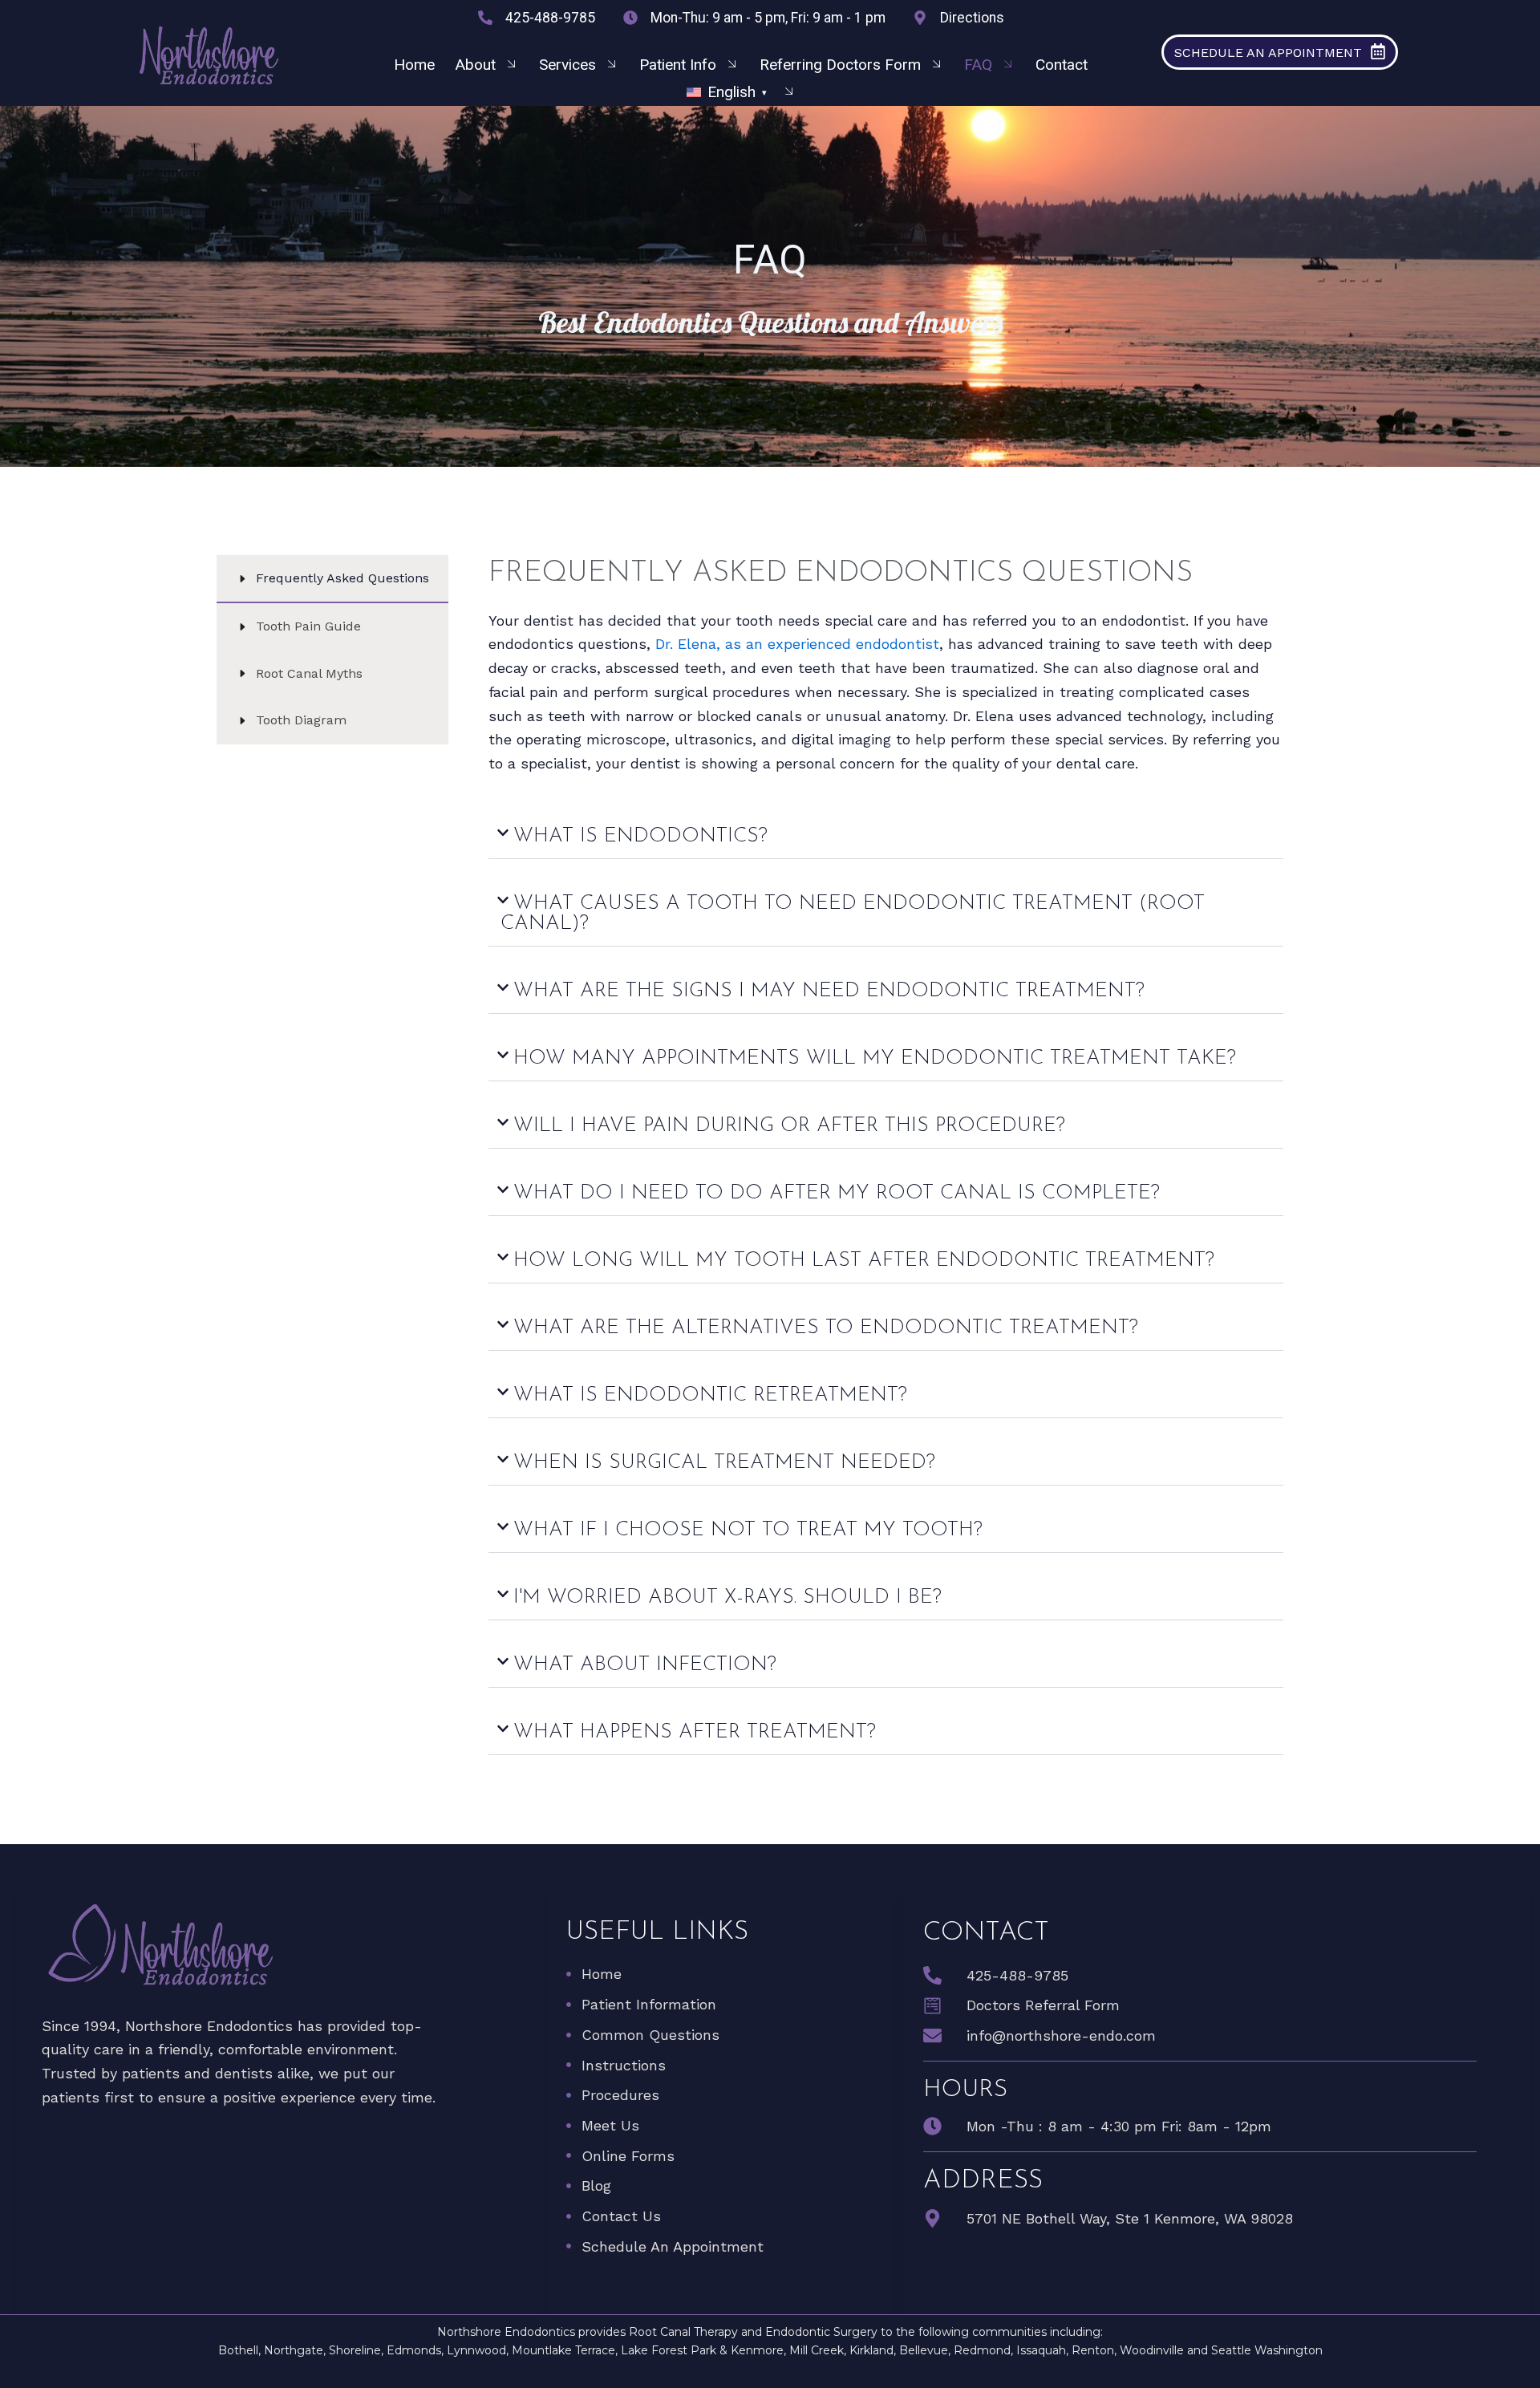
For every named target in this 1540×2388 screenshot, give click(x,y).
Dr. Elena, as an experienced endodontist (797, 644)
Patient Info (678, 65)
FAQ (978, 65)
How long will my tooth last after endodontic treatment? (864, 1261)
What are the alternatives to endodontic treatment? (826, 1328)
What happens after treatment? (695, 1732)
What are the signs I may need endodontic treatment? (829, 991)
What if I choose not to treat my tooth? (748, 1530)
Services (567, 65)
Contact (1062, 65)
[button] (742, 92)
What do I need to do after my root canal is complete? (837, 1193)
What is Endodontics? (640, 836)
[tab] (332, 579)
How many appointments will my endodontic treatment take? (875, 1058)
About (475, 65)
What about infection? (645, 1665)
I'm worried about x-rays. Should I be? (727, 1597)
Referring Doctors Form (840, 65)
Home (414, 65)
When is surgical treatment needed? (724, 1463)
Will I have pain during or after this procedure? (789, 1126)
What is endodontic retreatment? (710, 1395)
